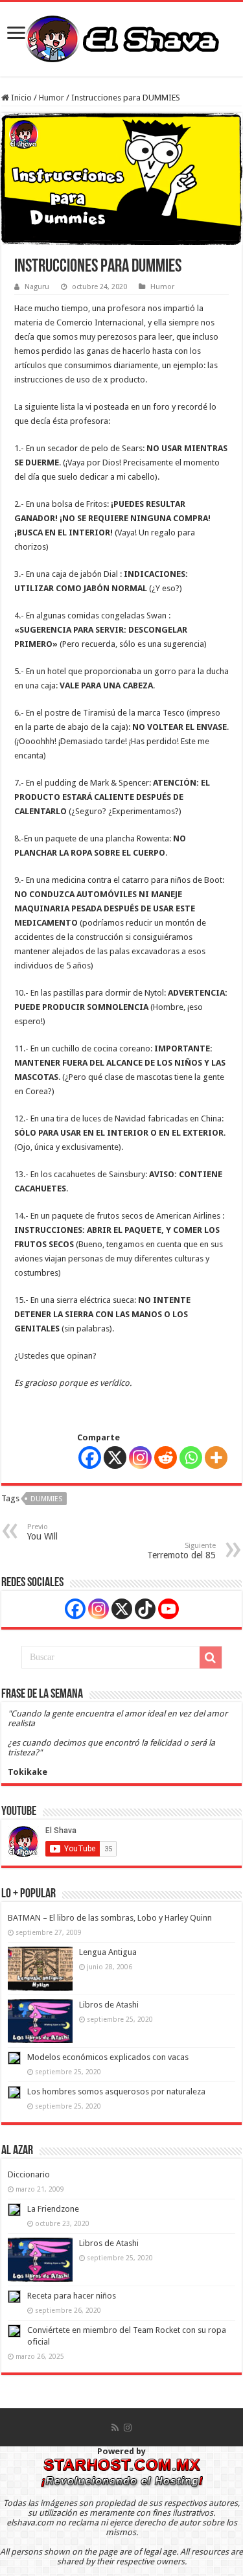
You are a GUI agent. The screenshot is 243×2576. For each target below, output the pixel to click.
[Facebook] (90, 1458)
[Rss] (115, 2428)
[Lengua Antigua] (40, 1969)
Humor (52, 98)
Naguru (37, 287)
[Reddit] (166, 1458)
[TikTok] (145, 1609)
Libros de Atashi (109, 2005)
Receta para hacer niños (72, 2296)
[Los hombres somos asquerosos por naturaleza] (14, 2092)
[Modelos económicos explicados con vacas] (14, 2058)
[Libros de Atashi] (40, 2021)
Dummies (46, 1499)
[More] (216, 1458)
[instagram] (128, 2428)
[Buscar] (211, 1657)
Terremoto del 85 (181, 1551)
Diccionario (29, 2174)
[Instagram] (140, 1458)
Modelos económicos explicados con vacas (108, 2057)
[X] (115, 1458)
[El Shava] (122, 37)
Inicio (20, 98)
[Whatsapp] (191, 1458)
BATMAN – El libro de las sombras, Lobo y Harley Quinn (110, 1918)
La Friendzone (53, 2209)
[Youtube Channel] (168, 1609)
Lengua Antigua (108, 1952)
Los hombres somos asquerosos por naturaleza (116, 2091)
